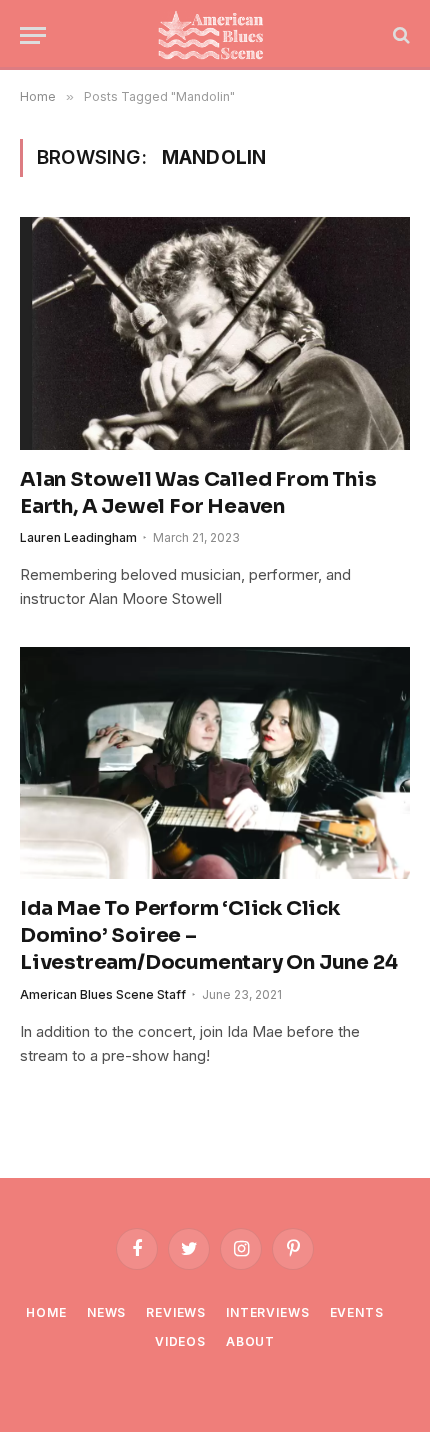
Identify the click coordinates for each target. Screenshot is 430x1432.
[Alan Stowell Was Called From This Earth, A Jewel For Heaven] (215, 333)
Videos (180, 1341)
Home (46, 1312)
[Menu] (33, 35)
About (250, 1341)
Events (357, 1312)
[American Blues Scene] (215, 35)
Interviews (267, 1312)
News (106, 1312)
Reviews (176, 1312)
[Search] (399, 35)
